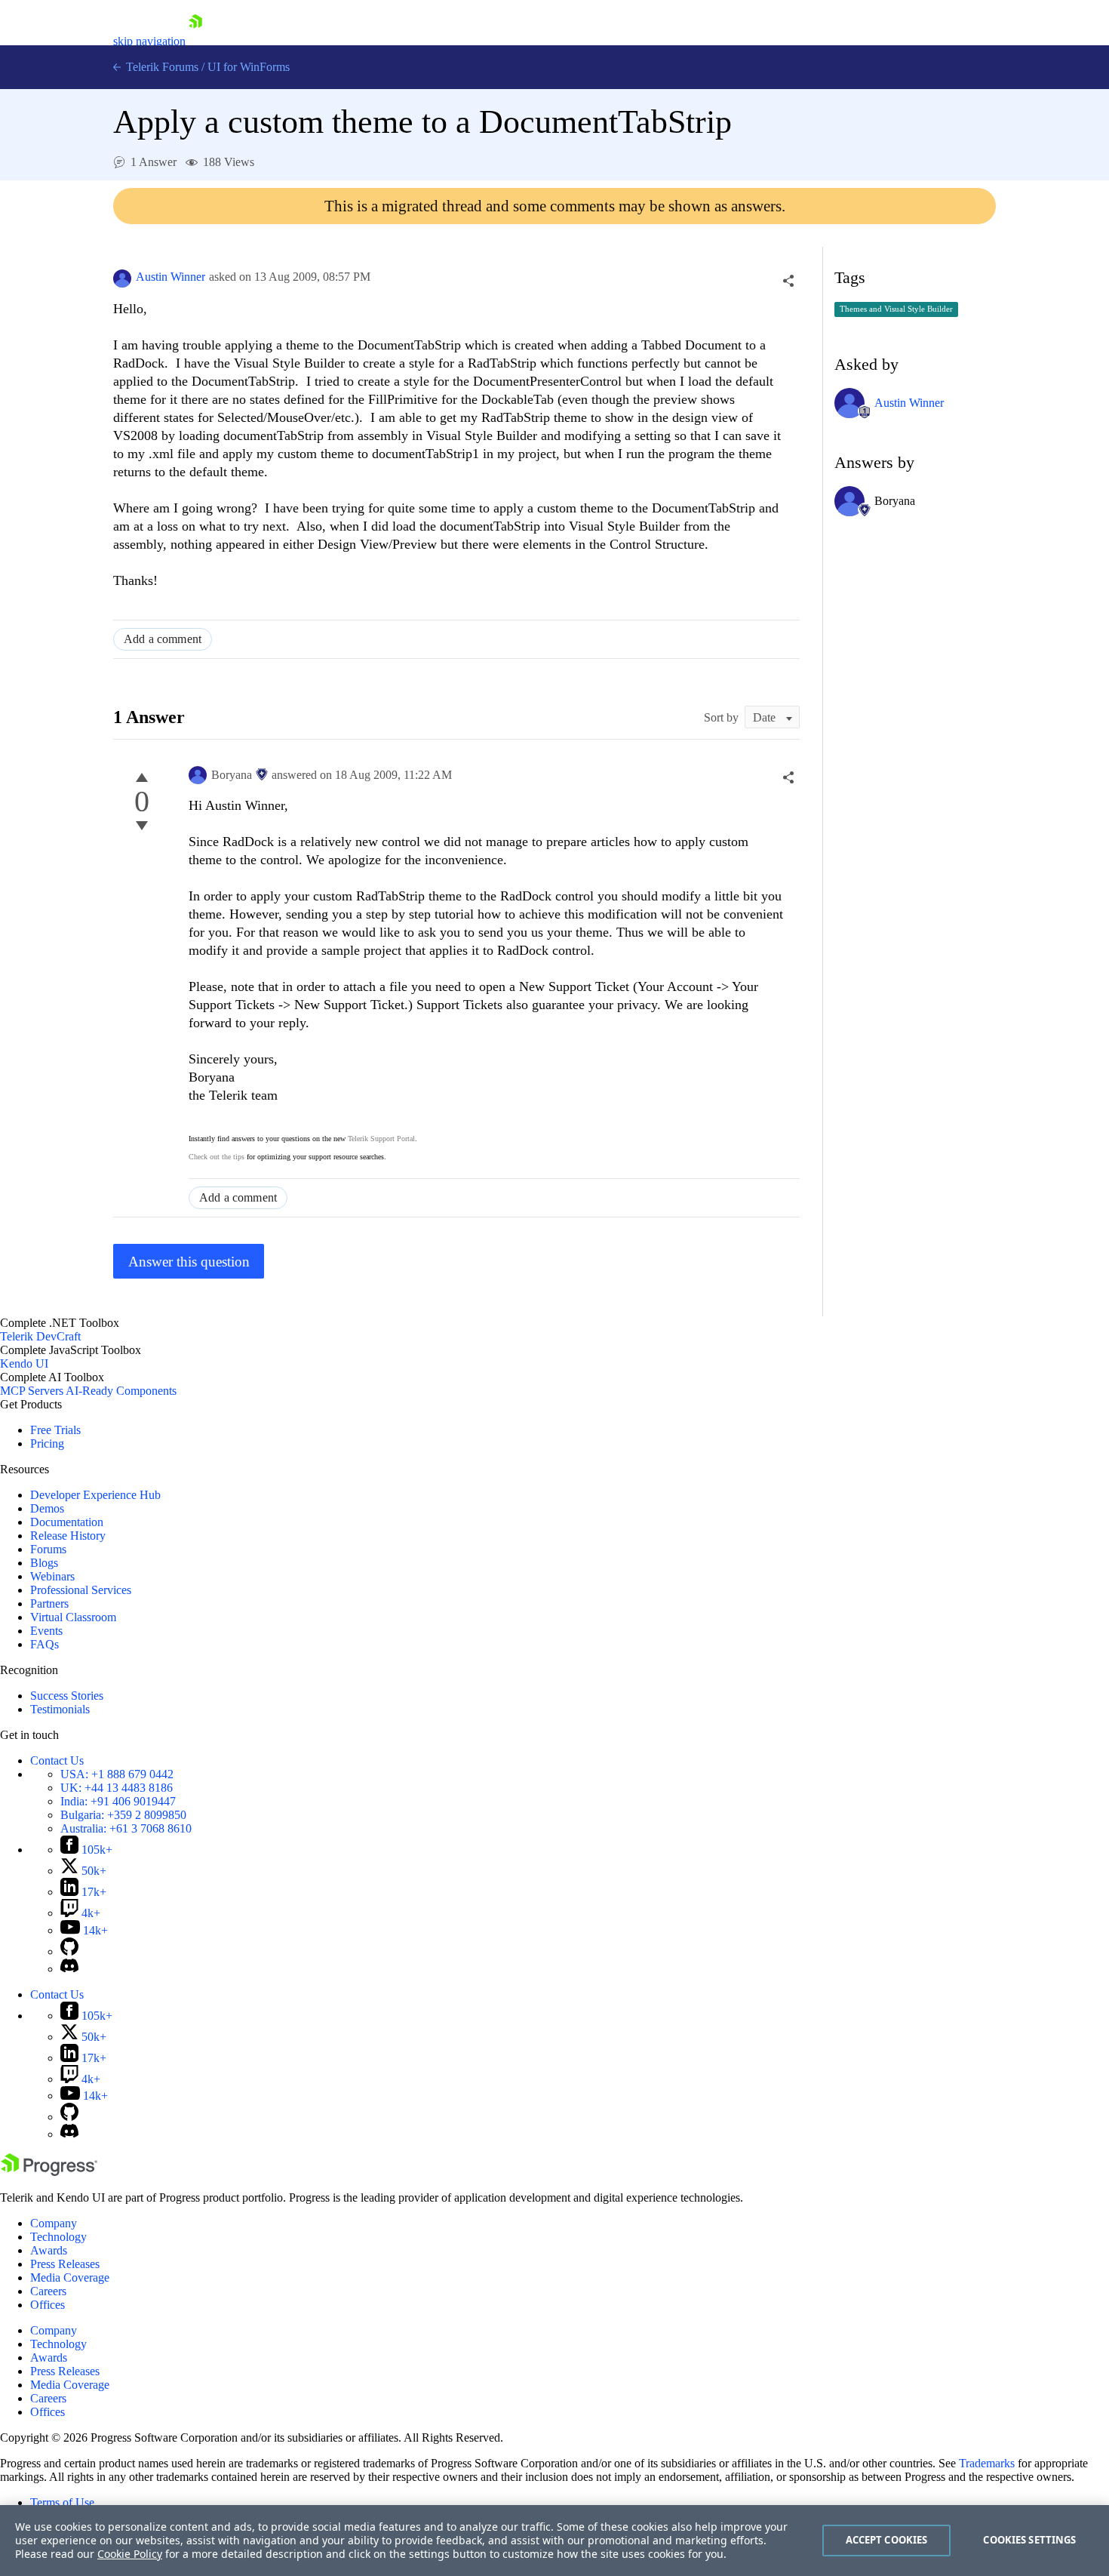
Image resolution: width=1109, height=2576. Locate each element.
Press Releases (65, 2264)
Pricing (47, 1443)
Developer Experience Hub (95, 1495)
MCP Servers (32, 1391)
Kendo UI (24, 1363)
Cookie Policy (130, 2554)
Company (54, 2223)
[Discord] (69, 1969)
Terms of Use (62, 2502)
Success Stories (67, 1696)
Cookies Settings (1029, 2540)
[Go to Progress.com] (49, 2172)
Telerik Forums (161, 67)
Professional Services (81, 1590)
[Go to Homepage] (195, 41)
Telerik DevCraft (40, 1336)
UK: (117, 1788)
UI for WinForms (249, 67)
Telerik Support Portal (381, 1139)
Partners (49, 1603)
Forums (48, 1549)
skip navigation (149, 41)
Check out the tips (217, 1157)
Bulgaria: (123, 1815)
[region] (554, 2541)
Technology (58, 2237)
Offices (48, 2305)
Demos (47, 1508)
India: (118, 1801)
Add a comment (163, 639)
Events (46, 1631)
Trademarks (987, 2463)
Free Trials (55, 1430)
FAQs (45, 1644)
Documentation (67, 1522)
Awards (49, 2250)
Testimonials (60, 1709)
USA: (117, 1774)
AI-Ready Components (121, 1391)
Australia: (126, 1828)
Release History (68, 1536)
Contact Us (57, 1760)
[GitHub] (69, 1951)
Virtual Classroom (73, 1617)
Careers (48, 2291)
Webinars (52, 1576)
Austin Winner (170, 277)
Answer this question (189, 1262)
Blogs (44, 1563)
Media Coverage (70, 2277)
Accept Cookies (887, 2540)
